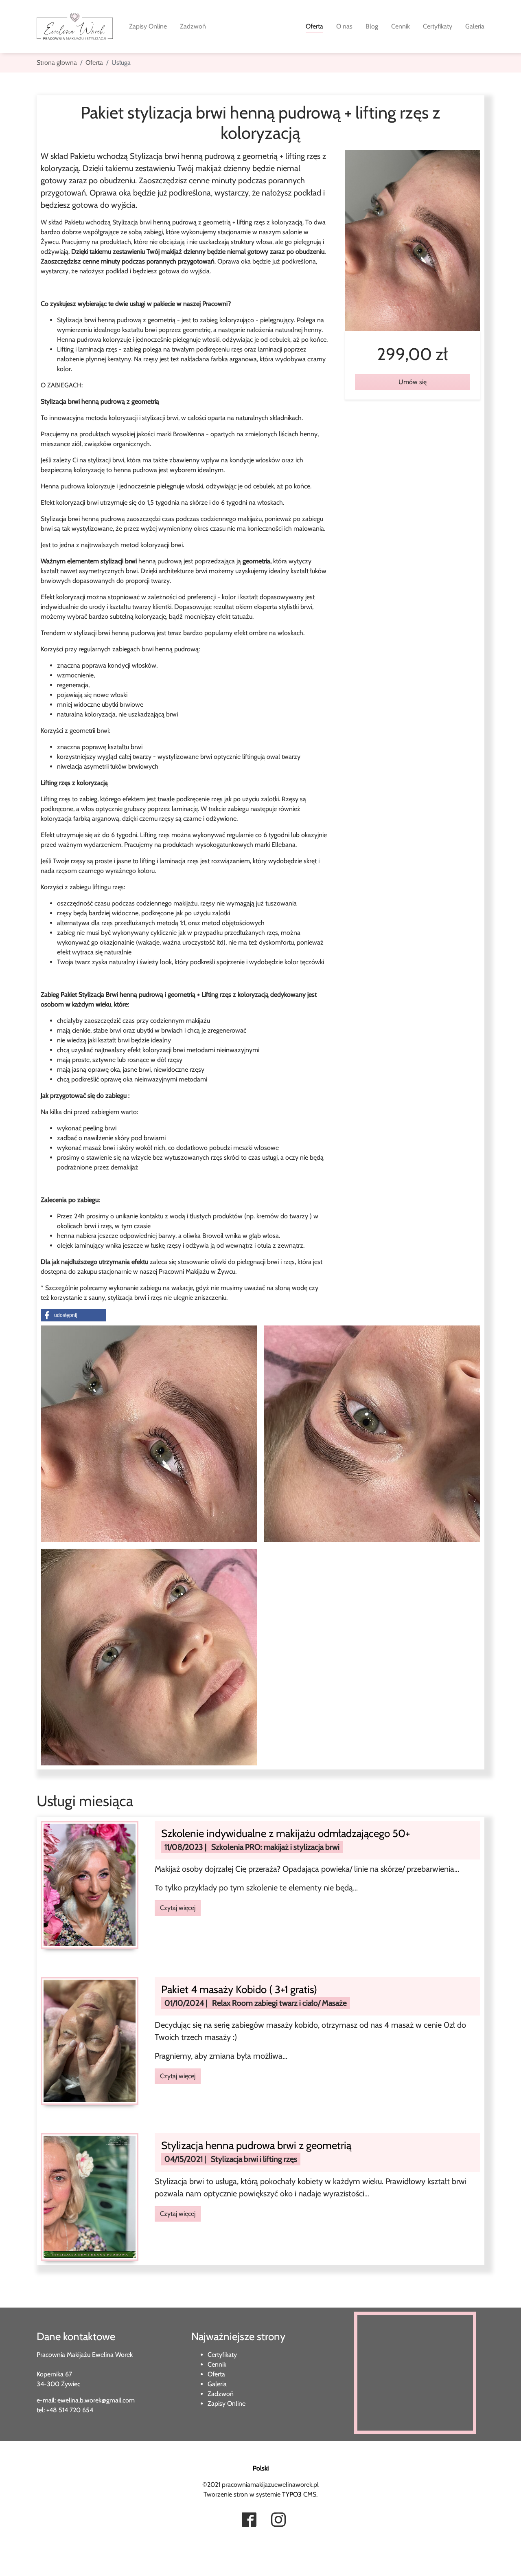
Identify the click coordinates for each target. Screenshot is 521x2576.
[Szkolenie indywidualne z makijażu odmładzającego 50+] (90, 1884)
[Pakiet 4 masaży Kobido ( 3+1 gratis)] (90, 2040)
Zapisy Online (227, 2403)
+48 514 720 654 (70, 2410)
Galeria (217, 2384)
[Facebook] (249, 2521)
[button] (73, 1315)
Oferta (216, 2374)
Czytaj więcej (178, 1908)
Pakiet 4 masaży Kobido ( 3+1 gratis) (239, 1989)
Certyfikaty (222, 2355)
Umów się (413, 382)
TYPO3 (292, 2494)
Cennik (217, 2364)
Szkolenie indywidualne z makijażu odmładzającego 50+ (286, 1833)
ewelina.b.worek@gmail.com (96, 2400)
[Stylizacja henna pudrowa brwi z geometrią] (90, 2197)
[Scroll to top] (18, 2558)
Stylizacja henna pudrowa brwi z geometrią (256, 2145)
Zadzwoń (221, 2394)
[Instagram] (278, 2521)
